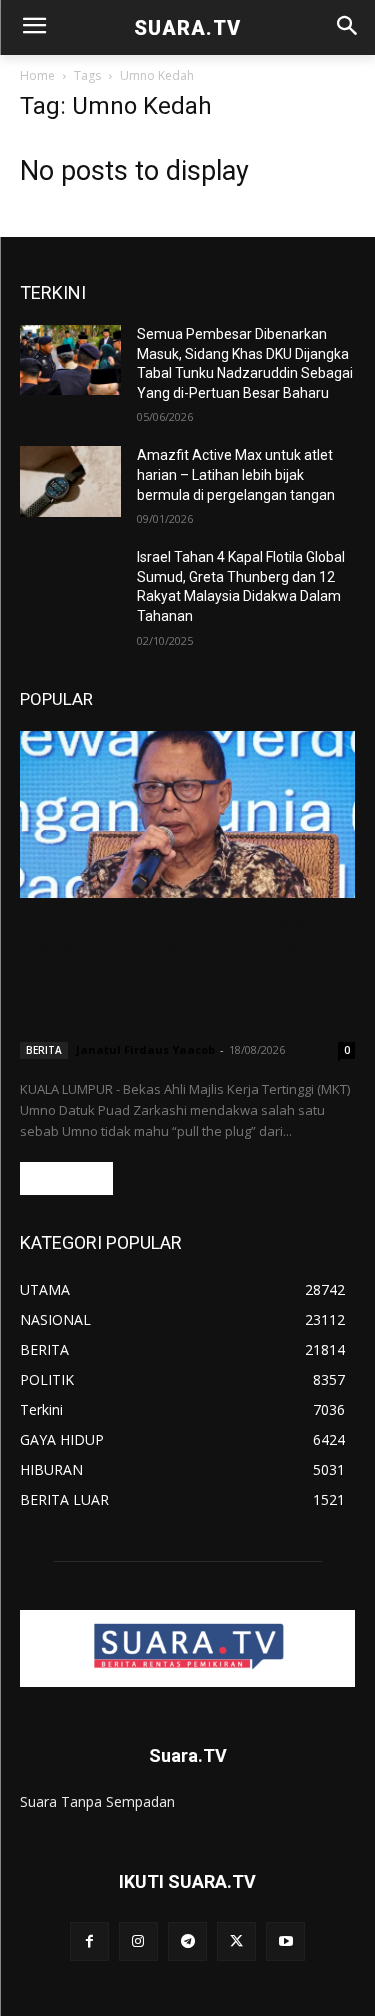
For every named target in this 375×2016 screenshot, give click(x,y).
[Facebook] (89, 1941)
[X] (236, 1941)
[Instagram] (138, 1941)
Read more (66, 1178)
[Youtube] (285, 1941)
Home (37, 75)
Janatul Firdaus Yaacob (145, 1049)
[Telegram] (187, 1941)
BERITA (44, 1050)
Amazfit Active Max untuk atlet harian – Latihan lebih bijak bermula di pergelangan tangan (236, 474)
